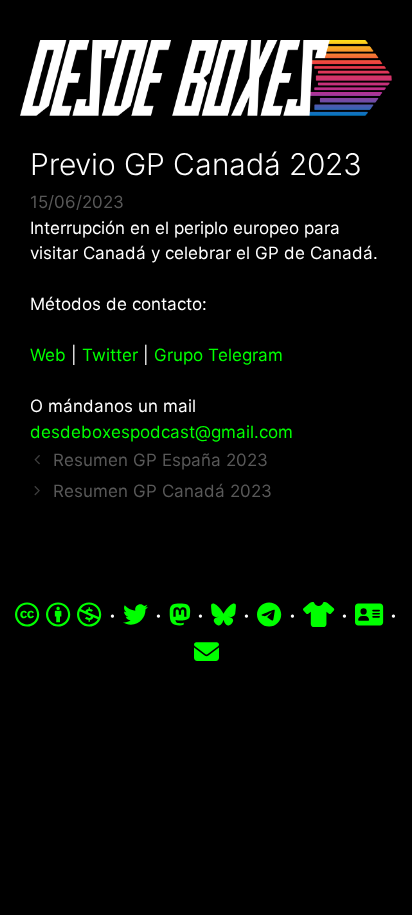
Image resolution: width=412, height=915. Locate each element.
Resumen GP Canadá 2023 (162, 491)
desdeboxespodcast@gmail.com (161, 432)
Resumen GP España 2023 (160, 460)
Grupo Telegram (218, 355)
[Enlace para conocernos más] (369, 615)
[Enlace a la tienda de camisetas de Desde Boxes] (318, 615)
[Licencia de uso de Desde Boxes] (58, 615)
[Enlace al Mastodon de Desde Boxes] (180, 615)
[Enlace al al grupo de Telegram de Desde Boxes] (269, 615)
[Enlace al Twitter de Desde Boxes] (135, 615)
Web (48, 355)
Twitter (110, 355)
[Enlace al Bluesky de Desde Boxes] (223, 615)
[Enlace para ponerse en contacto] (206, 652)
